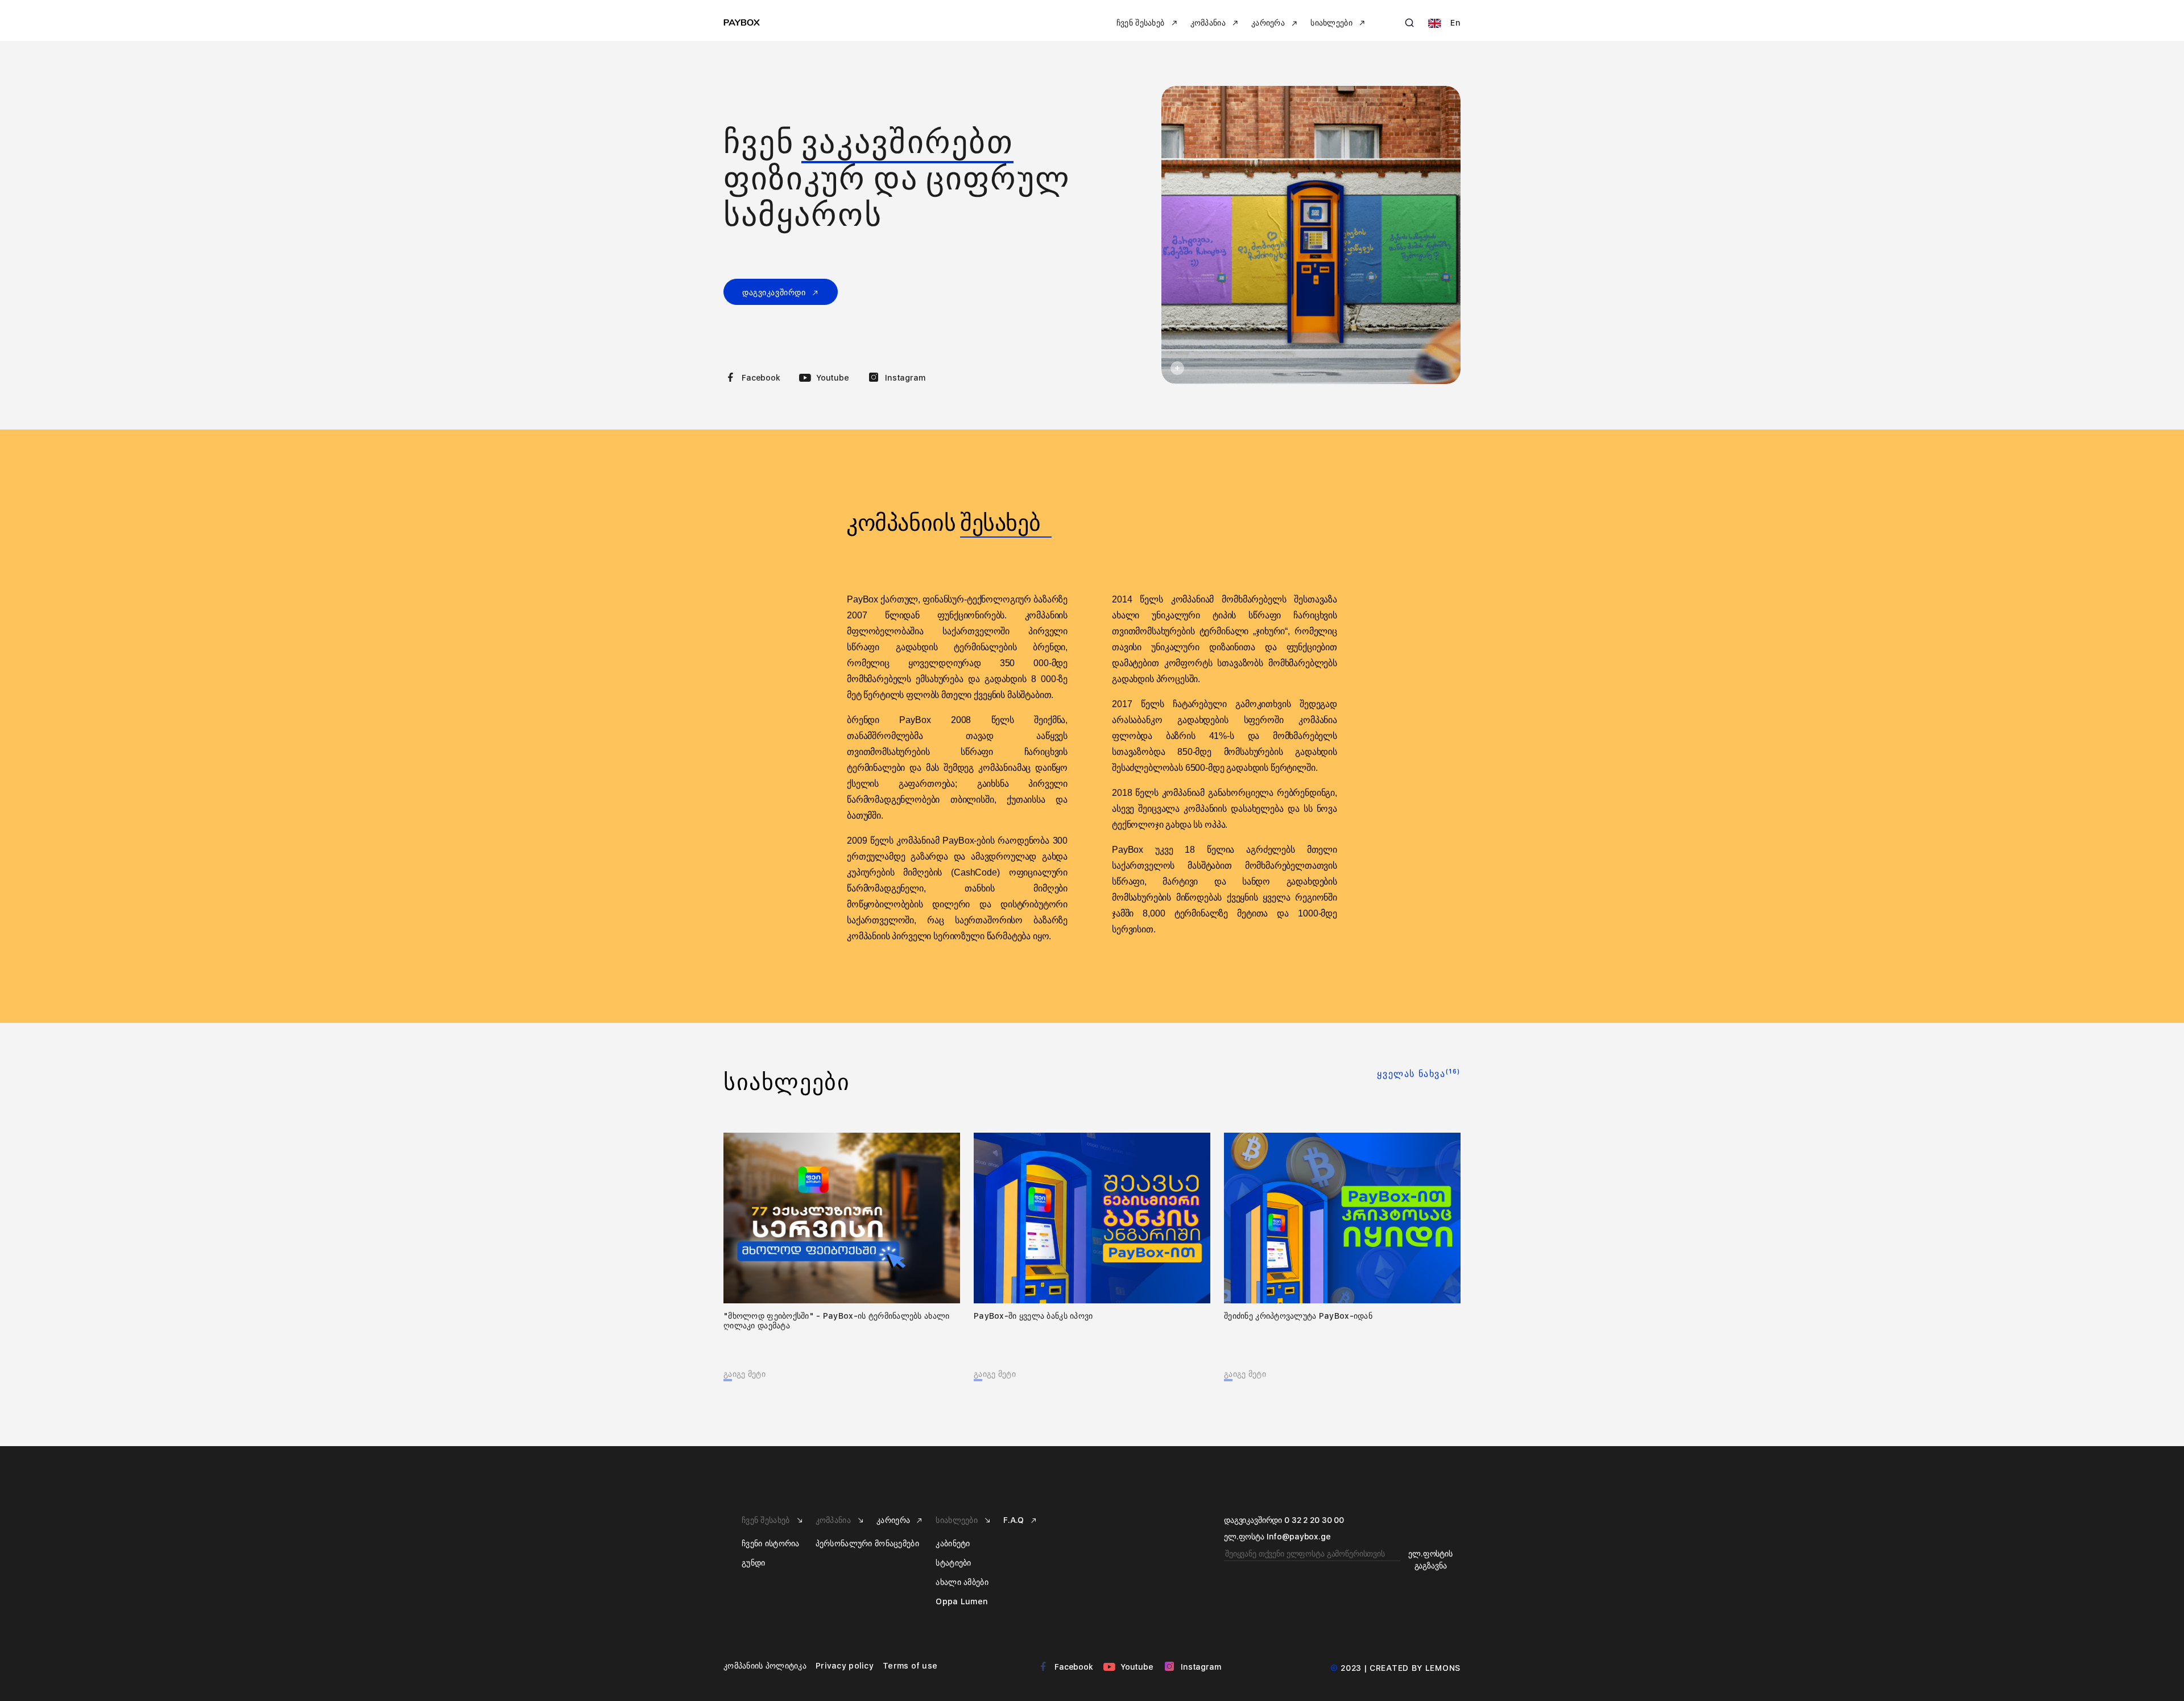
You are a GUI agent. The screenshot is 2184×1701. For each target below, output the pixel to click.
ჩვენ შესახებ (767, 1520)
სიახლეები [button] (1333, 23)
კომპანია (835, 1520)
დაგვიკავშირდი (775, 292)
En (1454, 23)
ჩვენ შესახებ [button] (1142, 23)
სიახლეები (958, 1520)
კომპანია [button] (1209, 23)
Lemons (1443, 1668)
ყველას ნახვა (1419, 1074)
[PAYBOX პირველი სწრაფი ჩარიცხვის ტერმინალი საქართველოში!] (1311, 235)
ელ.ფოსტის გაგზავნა (1430, 1560)
